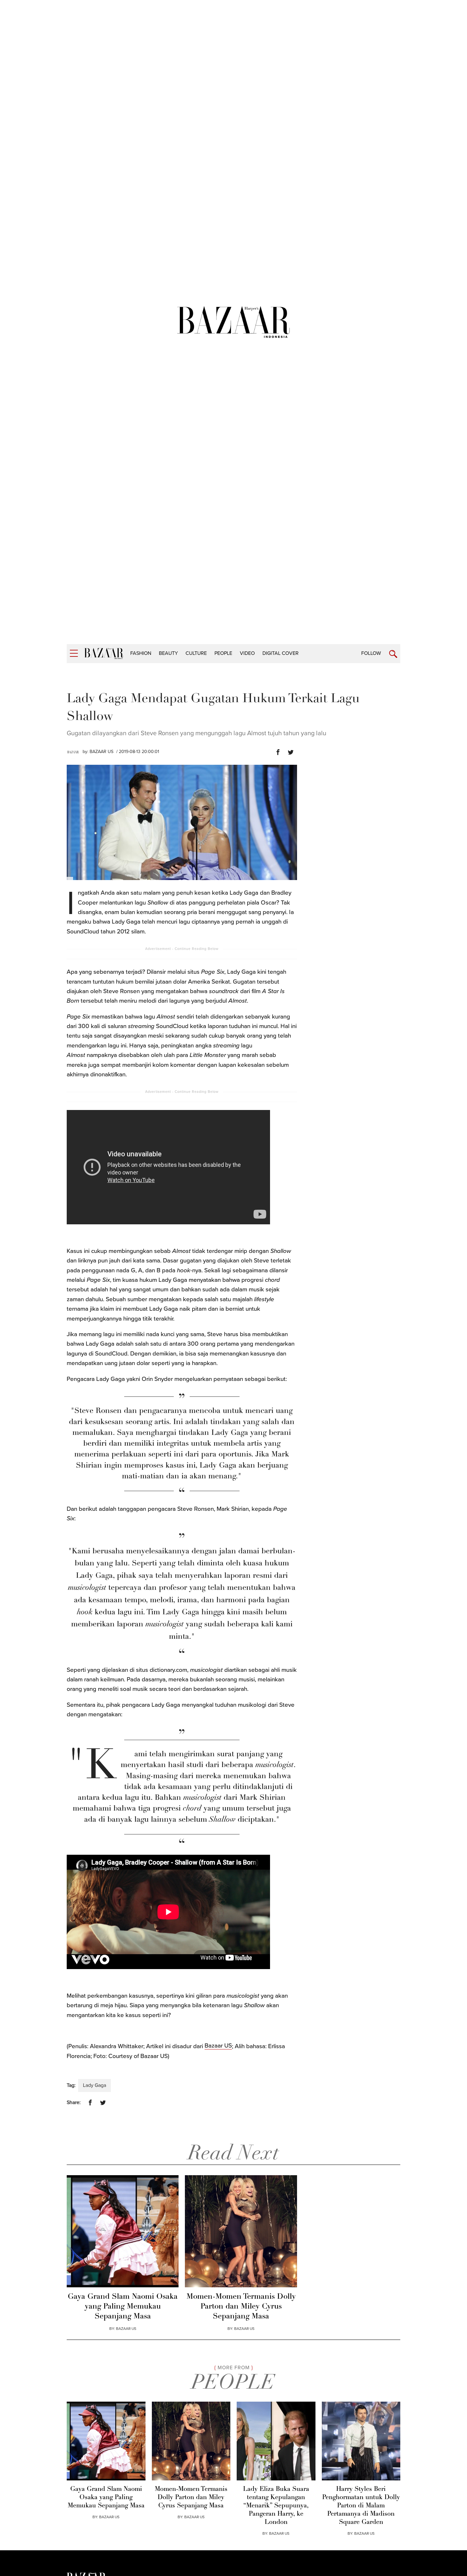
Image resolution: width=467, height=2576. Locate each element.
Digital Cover (281, 653)
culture (196, 653)
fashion (141, 653)
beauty (168, 653)
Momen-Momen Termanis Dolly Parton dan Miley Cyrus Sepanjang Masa (241, 2307)
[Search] (393, 654)
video (247, 653)
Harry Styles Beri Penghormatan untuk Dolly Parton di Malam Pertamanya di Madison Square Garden (361, 2506)
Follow (371, 653)
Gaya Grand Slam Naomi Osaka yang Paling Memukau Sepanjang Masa (123, 2307)
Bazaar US (218, 2046)
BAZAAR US (102, 752)
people (223, 653)
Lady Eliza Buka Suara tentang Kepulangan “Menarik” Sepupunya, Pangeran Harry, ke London (276, 2506)
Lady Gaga (95, 2085)
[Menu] (74, 653)
